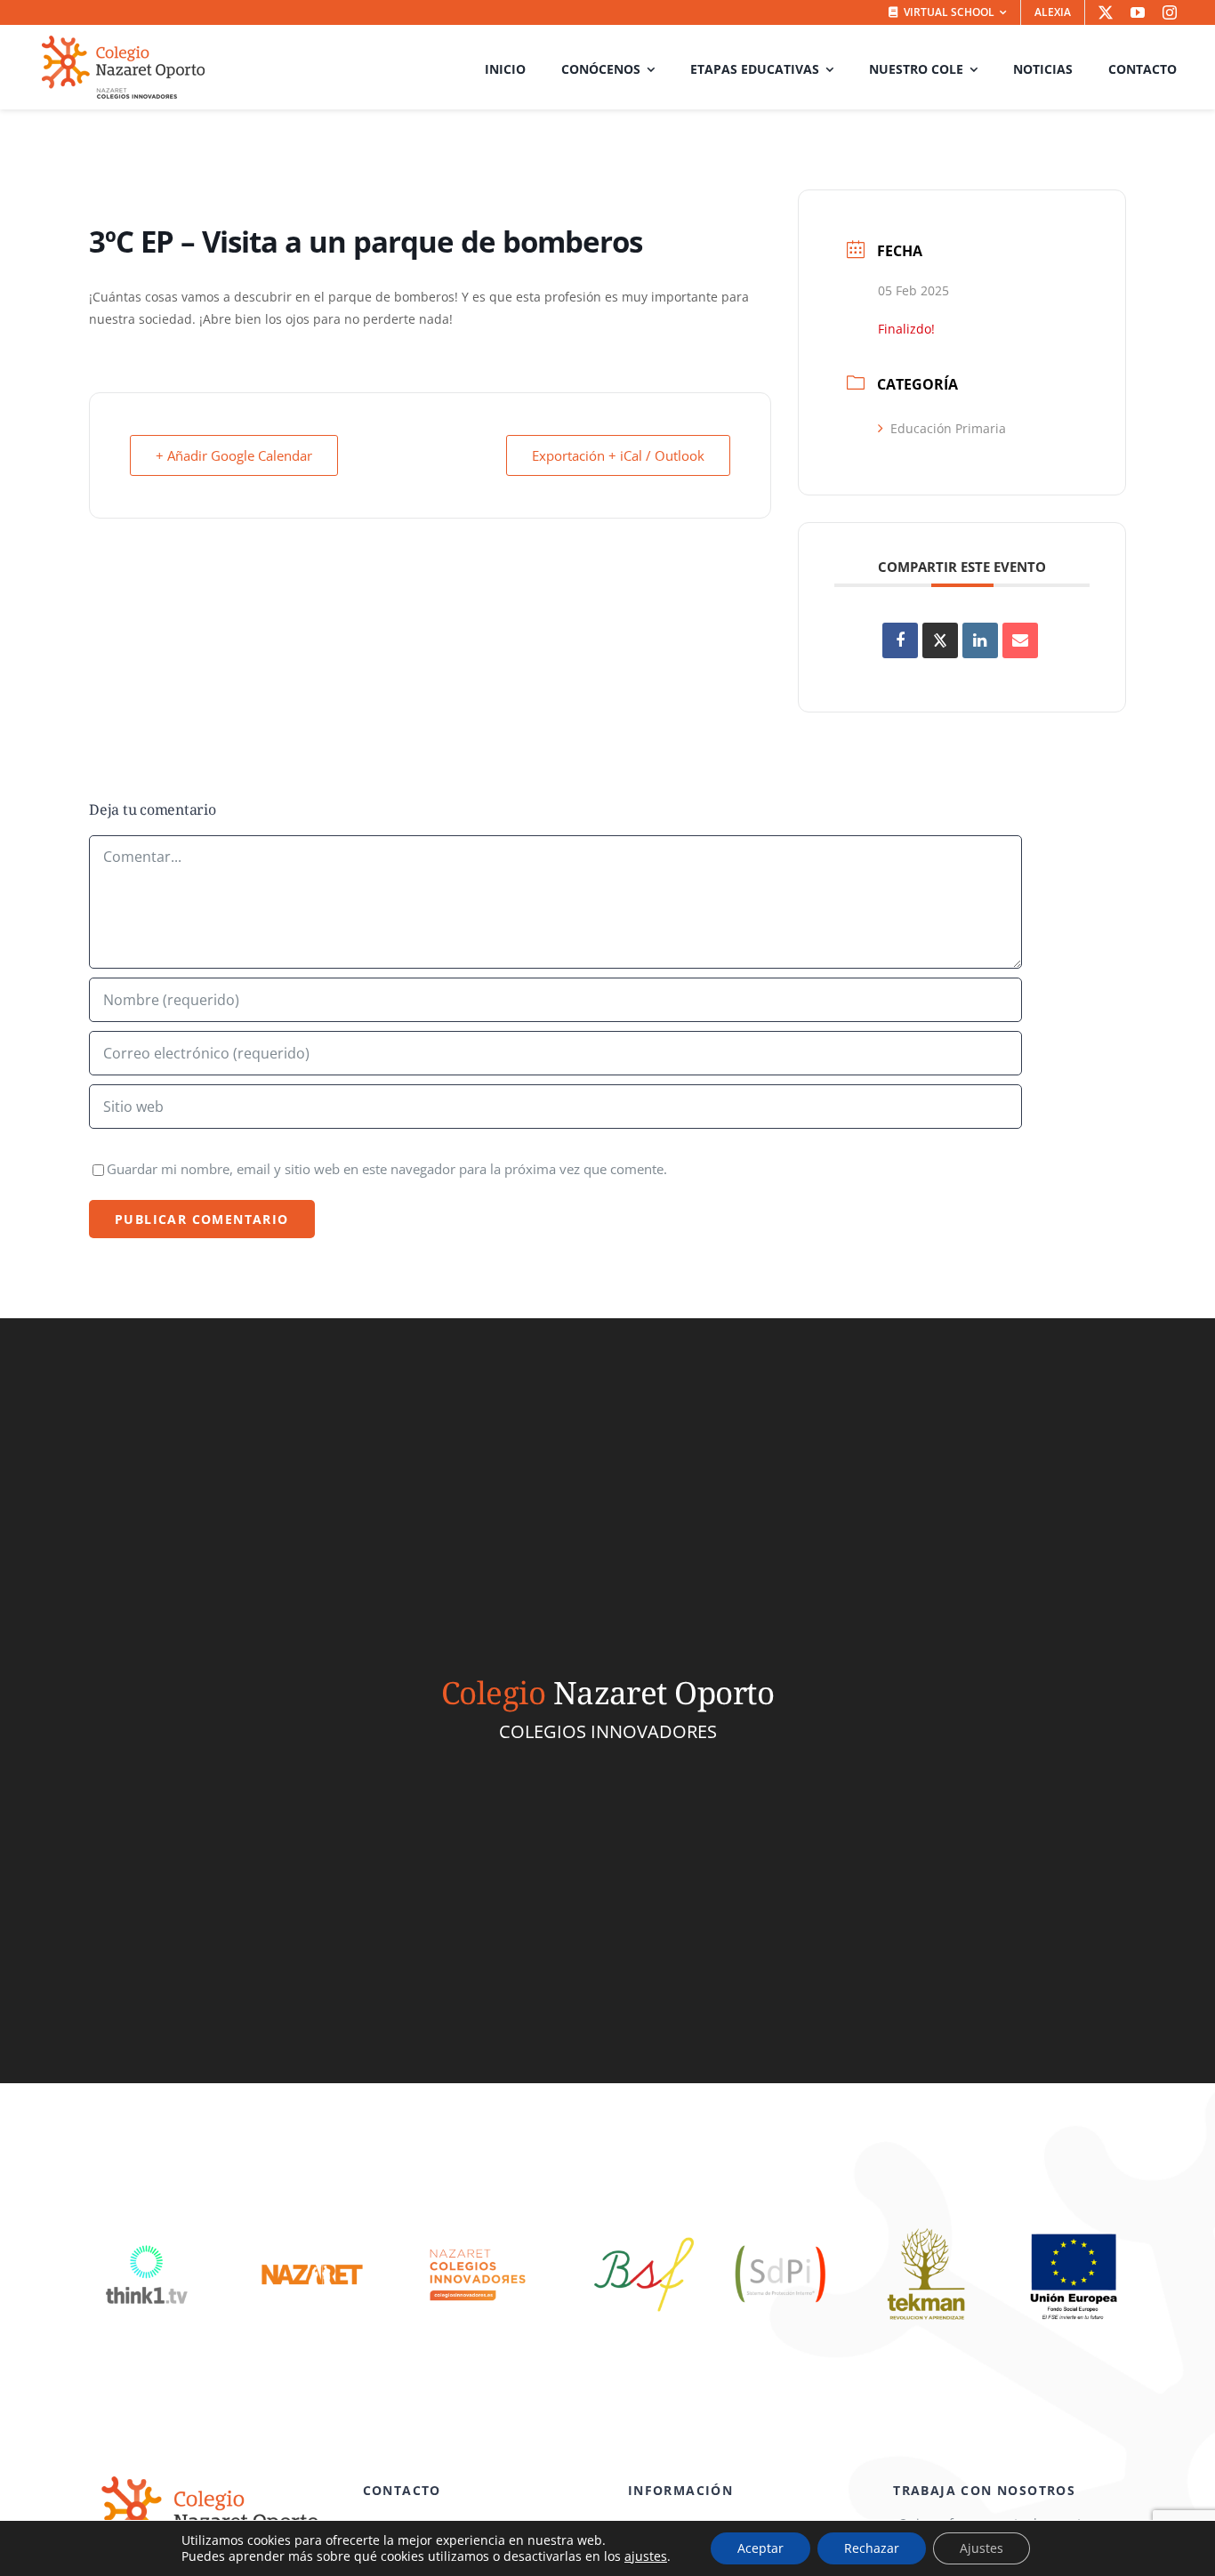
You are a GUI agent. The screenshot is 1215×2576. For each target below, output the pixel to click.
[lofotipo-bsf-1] (644, 2227)
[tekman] (926, 2227)
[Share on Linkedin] (980, 640)
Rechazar (872, 2548)
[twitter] (1106, 12)
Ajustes (982, 2548)
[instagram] (1170, 12)
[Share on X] (940, 640)
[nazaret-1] (312, 2227)
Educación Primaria (948, 428)
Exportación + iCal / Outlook (618, 455)
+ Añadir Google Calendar (234, 455)
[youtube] (1138, 12)
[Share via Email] (1020, 640)
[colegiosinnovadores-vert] (478, 2227)
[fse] (1073, 2227)
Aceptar (760, 2548)
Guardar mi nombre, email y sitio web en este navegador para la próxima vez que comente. (387, 1169)
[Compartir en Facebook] (900, 640)
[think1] (147, 2227)
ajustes (646, 2556)
